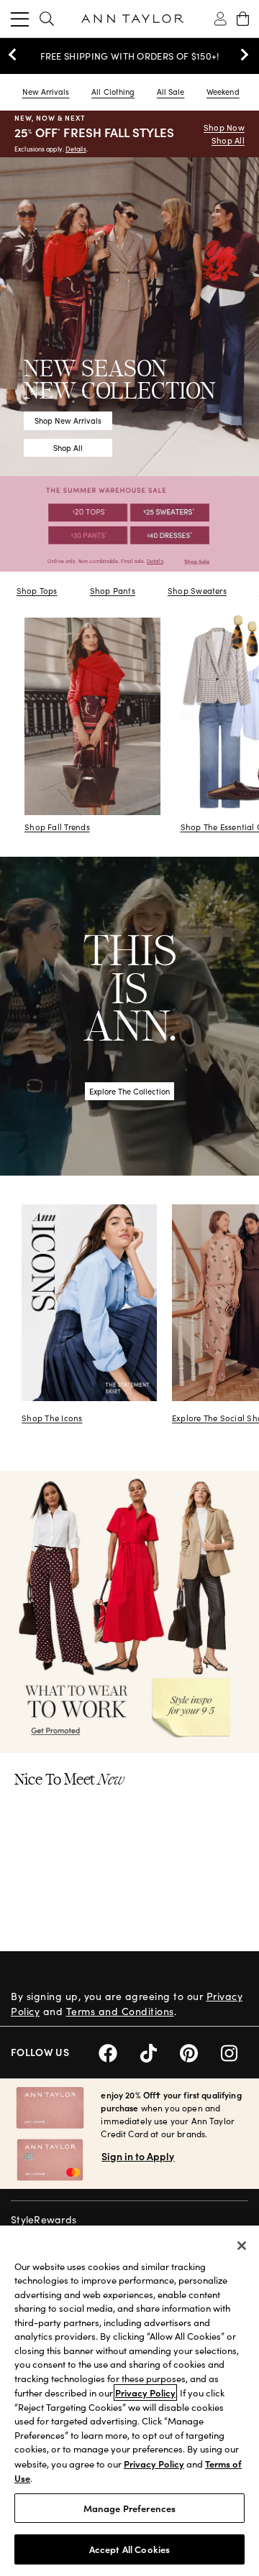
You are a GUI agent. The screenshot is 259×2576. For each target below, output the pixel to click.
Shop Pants (113, 591)
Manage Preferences (129, 2508)
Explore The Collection (129, 1091)
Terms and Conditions (120, 2011)
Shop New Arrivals (68, 420)
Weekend (223, 92)
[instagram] (235, 2051)
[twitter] (160, 2051)
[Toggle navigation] (20, 19)
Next (241, 55)
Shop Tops (37, 591)
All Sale (171, 92)
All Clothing (113, 92)
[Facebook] (119, 2051)
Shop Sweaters (197, 591)
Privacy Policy (145, 2393)
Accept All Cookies (129, 2549)
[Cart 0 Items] (243, 19)
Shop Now (224, 127)
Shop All (228, 140)
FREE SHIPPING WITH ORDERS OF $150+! (130, 56)
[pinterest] (200, 2051)
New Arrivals (46, 92)
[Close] (242, 2246)
